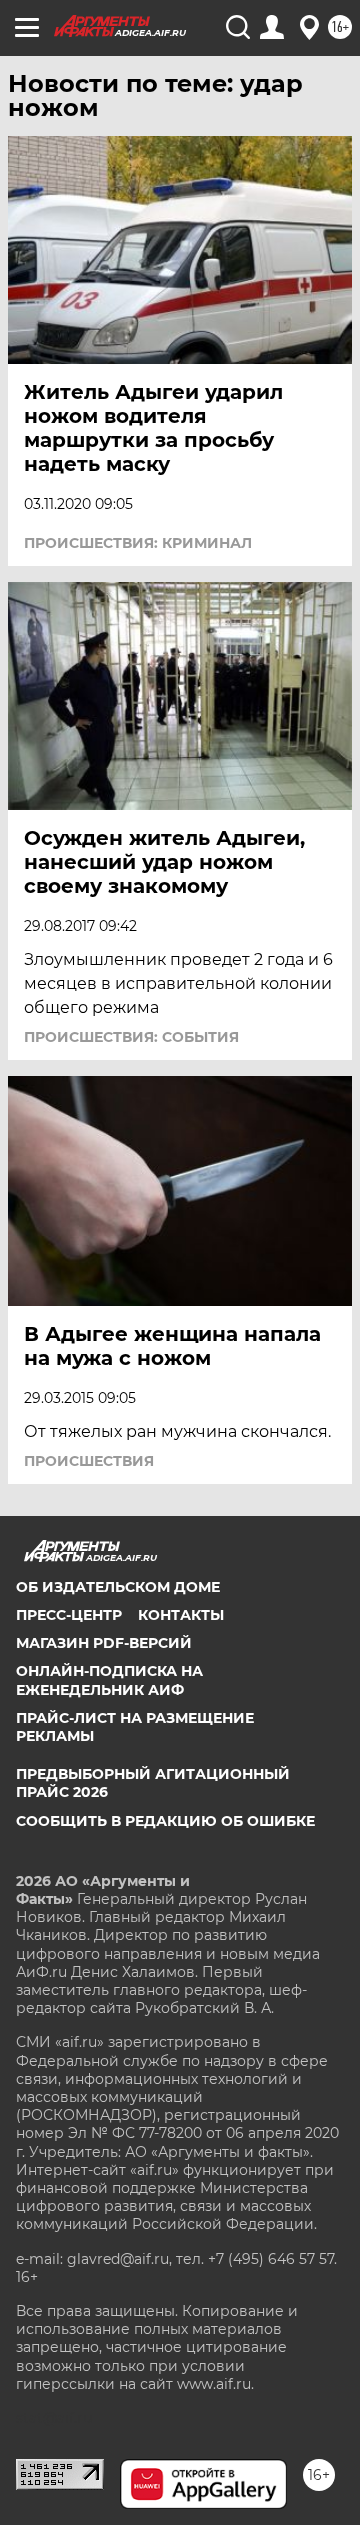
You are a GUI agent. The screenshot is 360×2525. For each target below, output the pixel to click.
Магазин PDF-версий (104, 1643)
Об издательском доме (118, 1587)
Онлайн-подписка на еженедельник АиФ (109, 1680)
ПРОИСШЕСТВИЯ (89, 1461)
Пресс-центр (69, 1615)
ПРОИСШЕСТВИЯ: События (131, 1037)
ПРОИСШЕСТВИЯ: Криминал (138, 543)
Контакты (181, 1615)
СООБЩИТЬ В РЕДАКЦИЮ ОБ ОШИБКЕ (165, 1821)
